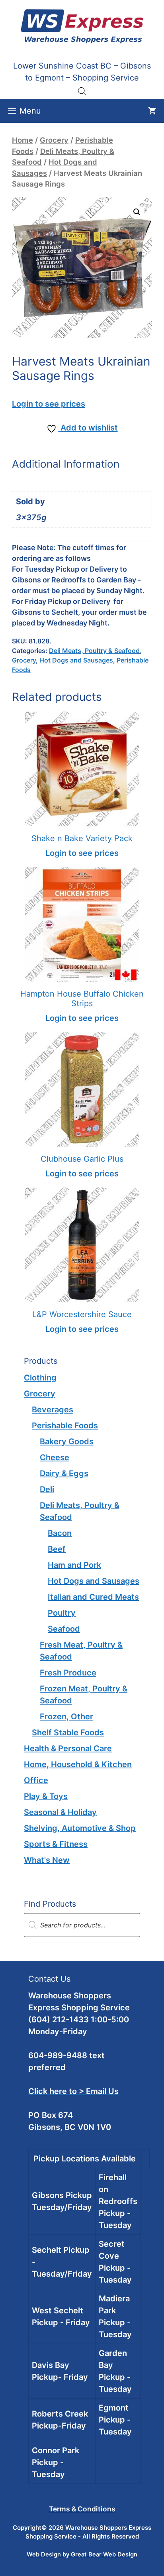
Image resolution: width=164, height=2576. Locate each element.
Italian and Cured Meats (93, 1597)
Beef (57, 1549)
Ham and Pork (74, 1565)
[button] (137, 212)
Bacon (60, 1533)
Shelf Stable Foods (68, 1732)
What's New (47, 1860)
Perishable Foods (65, 1426)
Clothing (40, 1378)
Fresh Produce (68, 1673)
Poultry (62, 1613)
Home (22, 140)
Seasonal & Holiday (60, 1812)
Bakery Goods (67, 1441)
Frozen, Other (66, 1717)
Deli (47, 1489)
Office (36, 1780)
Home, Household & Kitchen (78, 1764)
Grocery (54, 140)
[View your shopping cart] (152, 111)
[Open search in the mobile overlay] (82, 91)
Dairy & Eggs (64, 1473)
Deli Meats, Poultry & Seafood (94, 651)
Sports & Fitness (56, 1844)
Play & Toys (46, 1796)
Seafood (64, 1629)
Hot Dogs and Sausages (76, 660)
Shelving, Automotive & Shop (80, 1828)
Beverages (53, 1410)
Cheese (55, 1457)
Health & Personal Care (68, 1748)
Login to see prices (49, 404)
